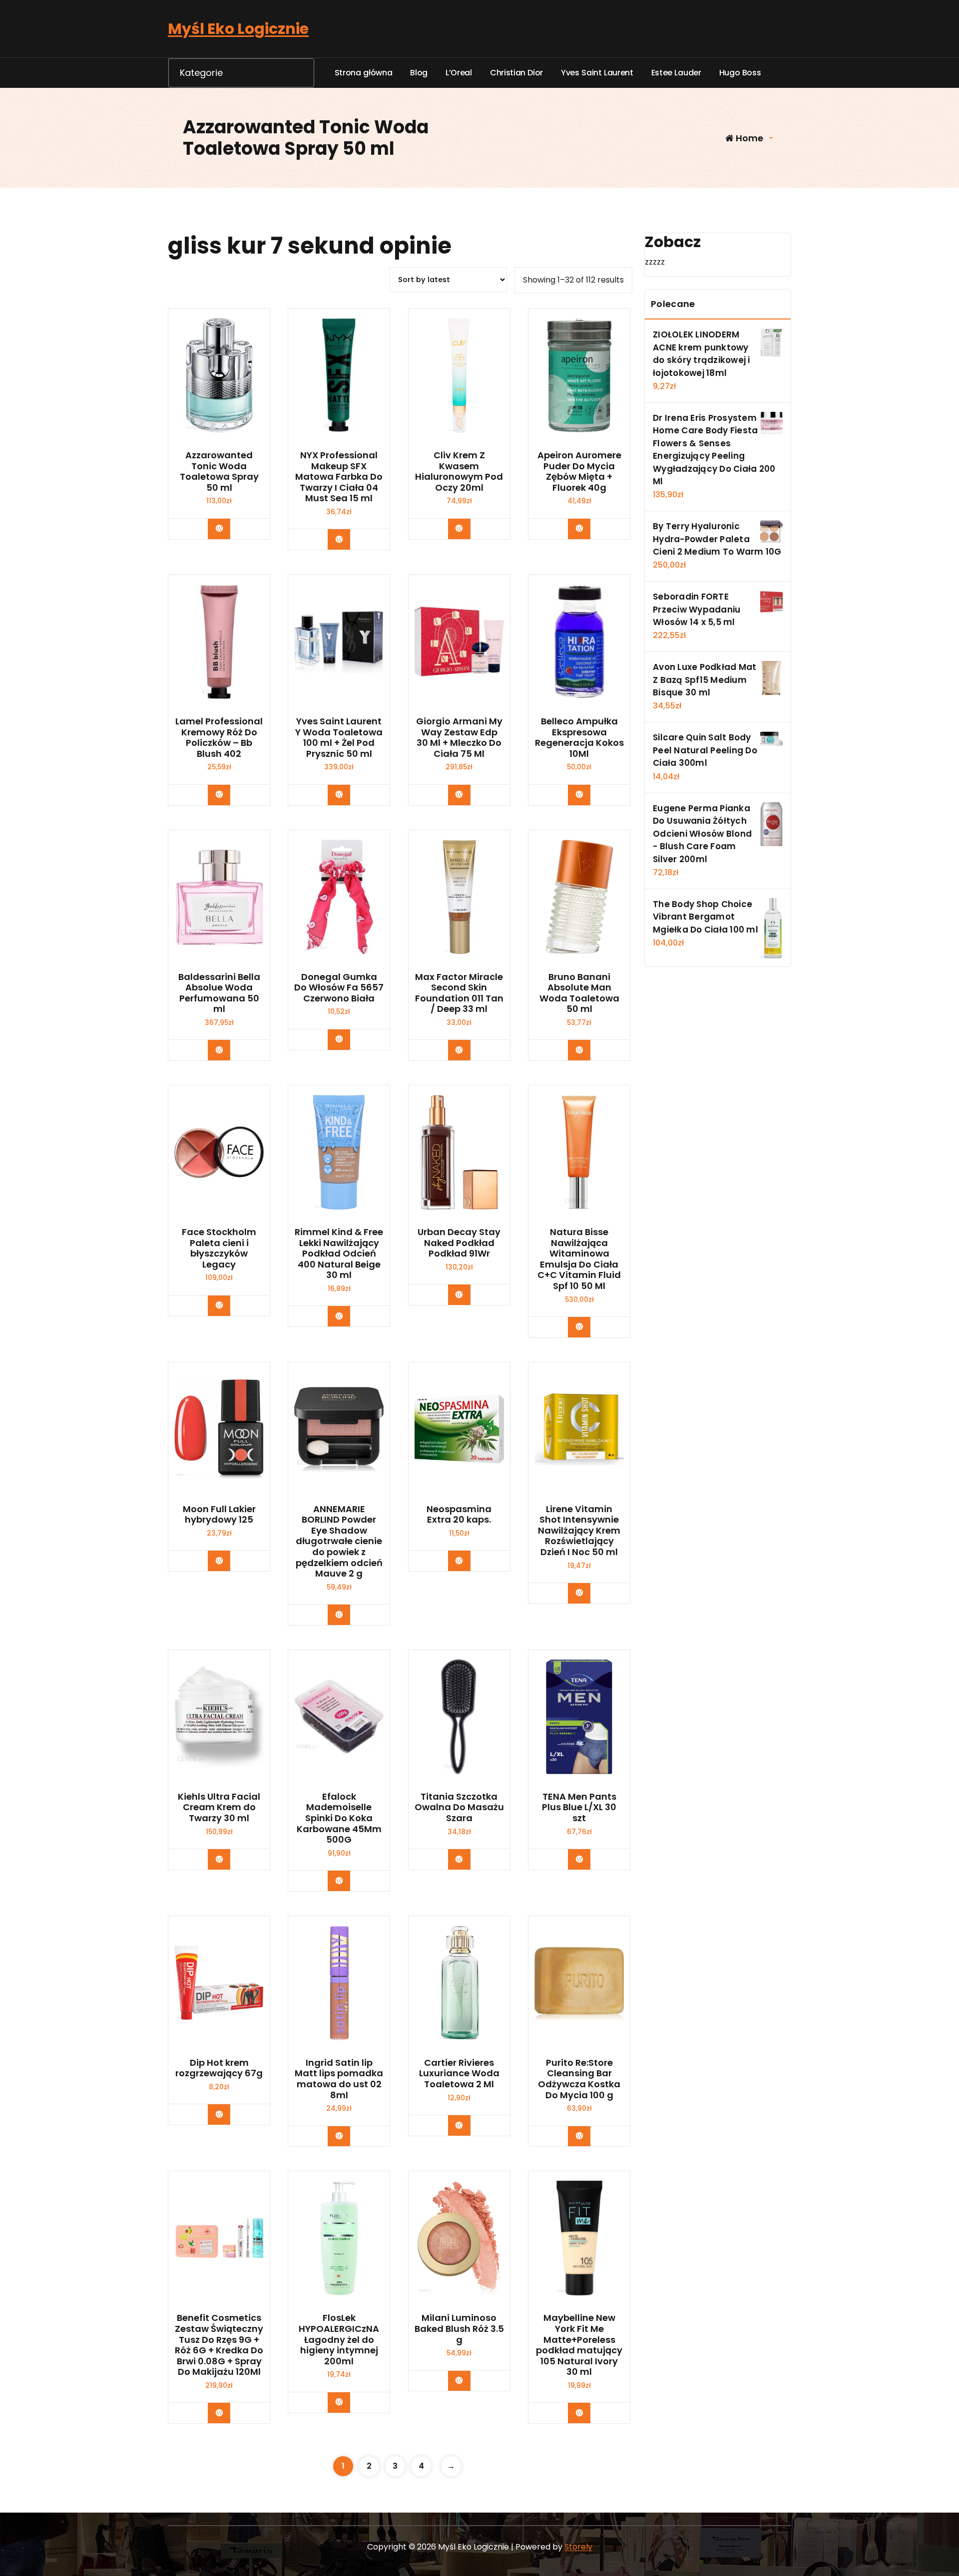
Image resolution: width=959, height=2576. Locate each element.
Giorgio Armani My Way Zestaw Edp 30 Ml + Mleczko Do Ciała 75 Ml (459, 737)
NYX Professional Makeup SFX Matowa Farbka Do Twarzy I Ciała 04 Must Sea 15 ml (339, 477)
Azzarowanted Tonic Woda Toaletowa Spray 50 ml (219, 471)
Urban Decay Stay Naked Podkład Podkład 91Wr (459, 1243)
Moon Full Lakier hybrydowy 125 (219, 1514)
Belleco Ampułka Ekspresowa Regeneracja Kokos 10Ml (579, 737)
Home (748, 138)
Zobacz (227, 528)
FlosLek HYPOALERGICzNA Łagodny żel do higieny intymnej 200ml (339, 2339)
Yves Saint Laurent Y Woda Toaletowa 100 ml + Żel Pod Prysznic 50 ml (339, 737)
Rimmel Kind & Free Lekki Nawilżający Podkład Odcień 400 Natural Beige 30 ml (339, 1254)
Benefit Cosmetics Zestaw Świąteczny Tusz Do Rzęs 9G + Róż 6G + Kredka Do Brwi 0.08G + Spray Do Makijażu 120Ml (219, 2345)
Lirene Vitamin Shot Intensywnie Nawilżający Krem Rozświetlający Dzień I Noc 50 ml (579, 1531)
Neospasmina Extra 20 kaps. (459, 1514)
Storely (578, 2547)
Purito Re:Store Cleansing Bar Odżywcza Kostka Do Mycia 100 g (579, 2079)
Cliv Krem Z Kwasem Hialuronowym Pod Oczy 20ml (459, 471)
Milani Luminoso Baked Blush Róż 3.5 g (459, 2329)
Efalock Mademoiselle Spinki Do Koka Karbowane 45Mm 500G (339, 1818)
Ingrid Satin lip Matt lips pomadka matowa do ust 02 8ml (339, 2079)
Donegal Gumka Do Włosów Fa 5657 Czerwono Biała (339, 988)
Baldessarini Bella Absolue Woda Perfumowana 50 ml (219, 993)
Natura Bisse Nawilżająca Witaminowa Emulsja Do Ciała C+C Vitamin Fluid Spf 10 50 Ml (579, 1259)
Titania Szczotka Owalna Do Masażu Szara (459, 1807)
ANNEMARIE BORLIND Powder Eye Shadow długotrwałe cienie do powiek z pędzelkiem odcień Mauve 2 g (339, 1541)
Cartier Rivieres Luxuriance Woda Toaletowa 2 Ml (459, 2074)
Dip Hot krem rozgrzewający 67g (219, 2068)
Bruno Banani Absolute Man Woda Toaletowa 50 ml (579, 993)
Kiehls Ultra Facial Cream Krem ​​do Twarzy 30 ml (219, 1807)
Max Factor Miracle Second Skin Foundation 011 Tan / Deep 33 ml (459, 993)
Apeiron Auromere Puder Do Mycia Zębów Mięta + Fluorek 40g (579, 471)
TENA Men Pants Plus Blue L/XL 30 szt (579, 1807)
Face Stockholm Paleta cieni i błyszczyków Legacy (219, 1248)
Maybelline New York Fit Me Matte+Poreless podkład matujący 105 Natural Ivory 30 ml (579, 2345)
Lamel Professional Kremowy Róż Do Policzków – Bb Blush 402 (219, 737)
